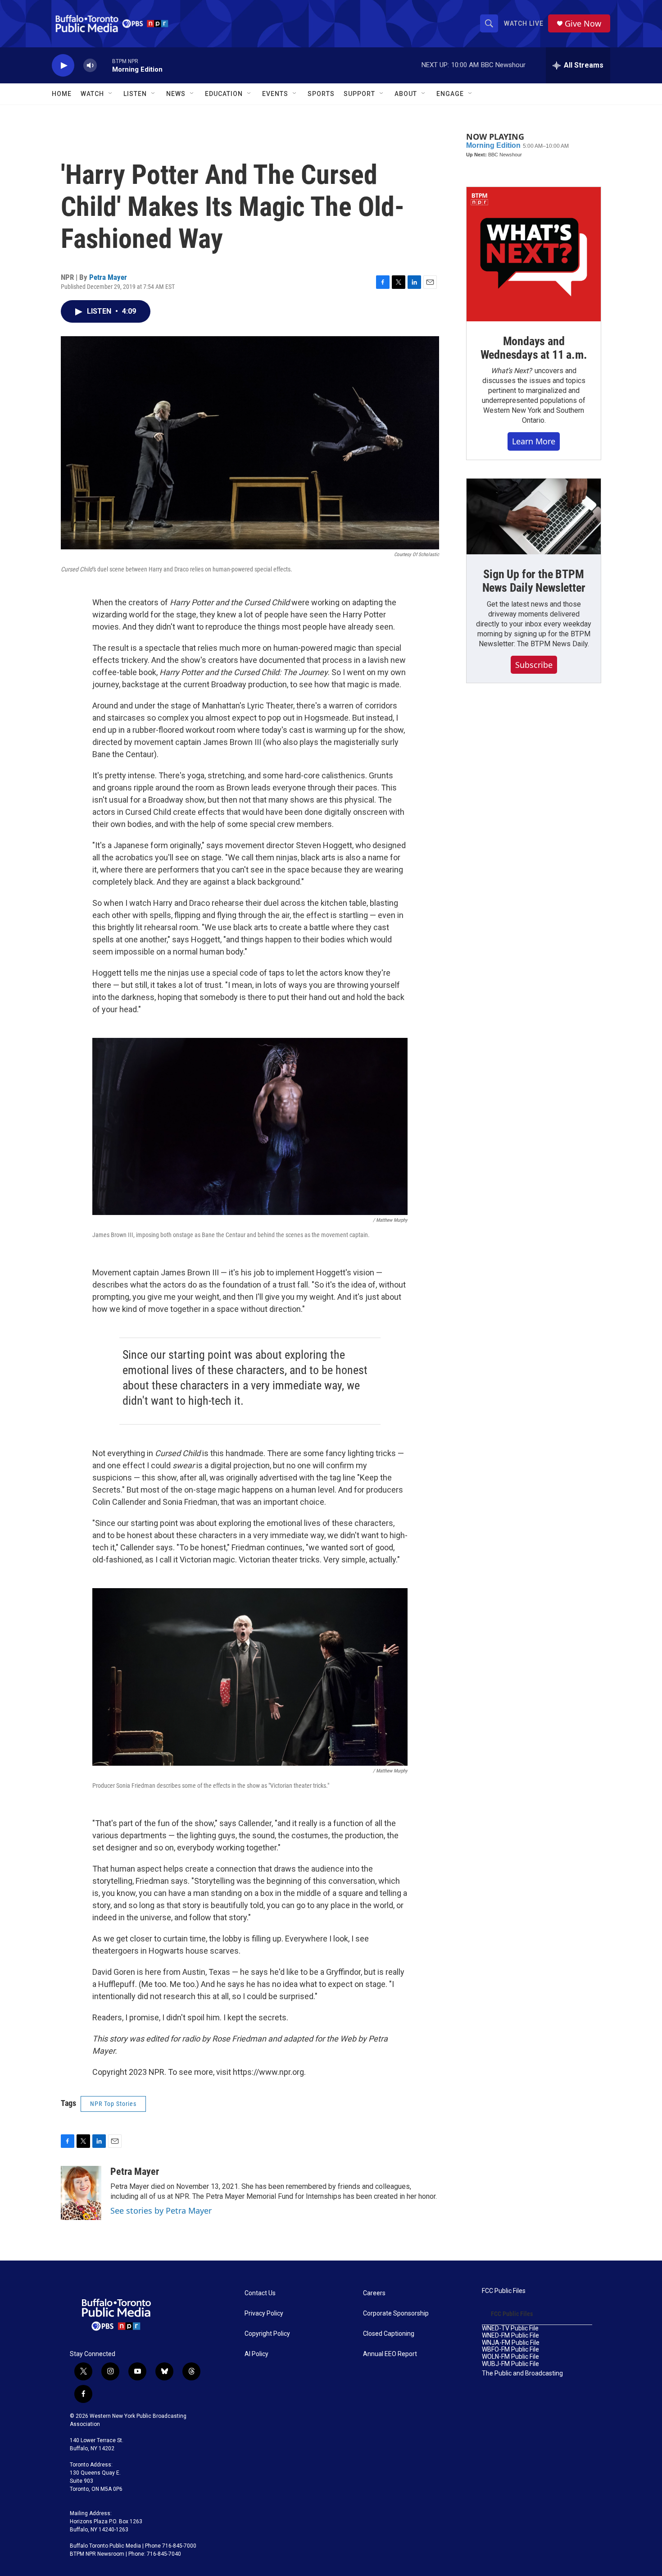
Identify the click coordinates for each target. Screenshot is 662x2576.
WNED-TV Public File (510, 2328)
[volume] (90, 66)
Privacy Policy (264, 2313)
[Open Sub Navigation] (111, 94)
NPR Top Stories (113, 2104)
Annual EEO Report (390, 2354)
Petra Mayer (108, 277)
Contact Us (260, 2293)
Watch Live (524, 23)
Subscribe (534, 665)
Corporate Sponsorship (396, 2313)
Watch (92, 94)
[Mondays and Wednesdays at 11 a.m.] (534, 254)
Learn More (534, 441)
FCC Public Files (504, 2291)
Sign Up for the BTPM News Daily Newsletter (534, 581)
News (176, 94)
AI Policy (256, 2354)
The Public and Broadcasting (522, 2373)
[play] (63, 66)
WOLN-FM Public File (510, 2357)
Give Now (583, 24)
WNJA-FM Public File (511, 2343)
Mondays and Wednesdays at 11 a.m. (534, 348)
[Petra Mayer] (81, 2193)
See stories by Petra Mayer (161, 2211)
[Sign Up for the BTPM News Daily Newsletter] (534, 516)
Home (62, 94)
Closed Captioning (389, 2334)
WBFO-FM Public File (510, 2350)
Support (359, 94)
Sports (321, 94)
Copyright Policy (267, 2334)
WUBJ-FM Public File (510, 2364)
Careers (374, 2293)
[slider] (104, 65)
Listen (135, 94)
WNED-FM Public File (510, 2336)
